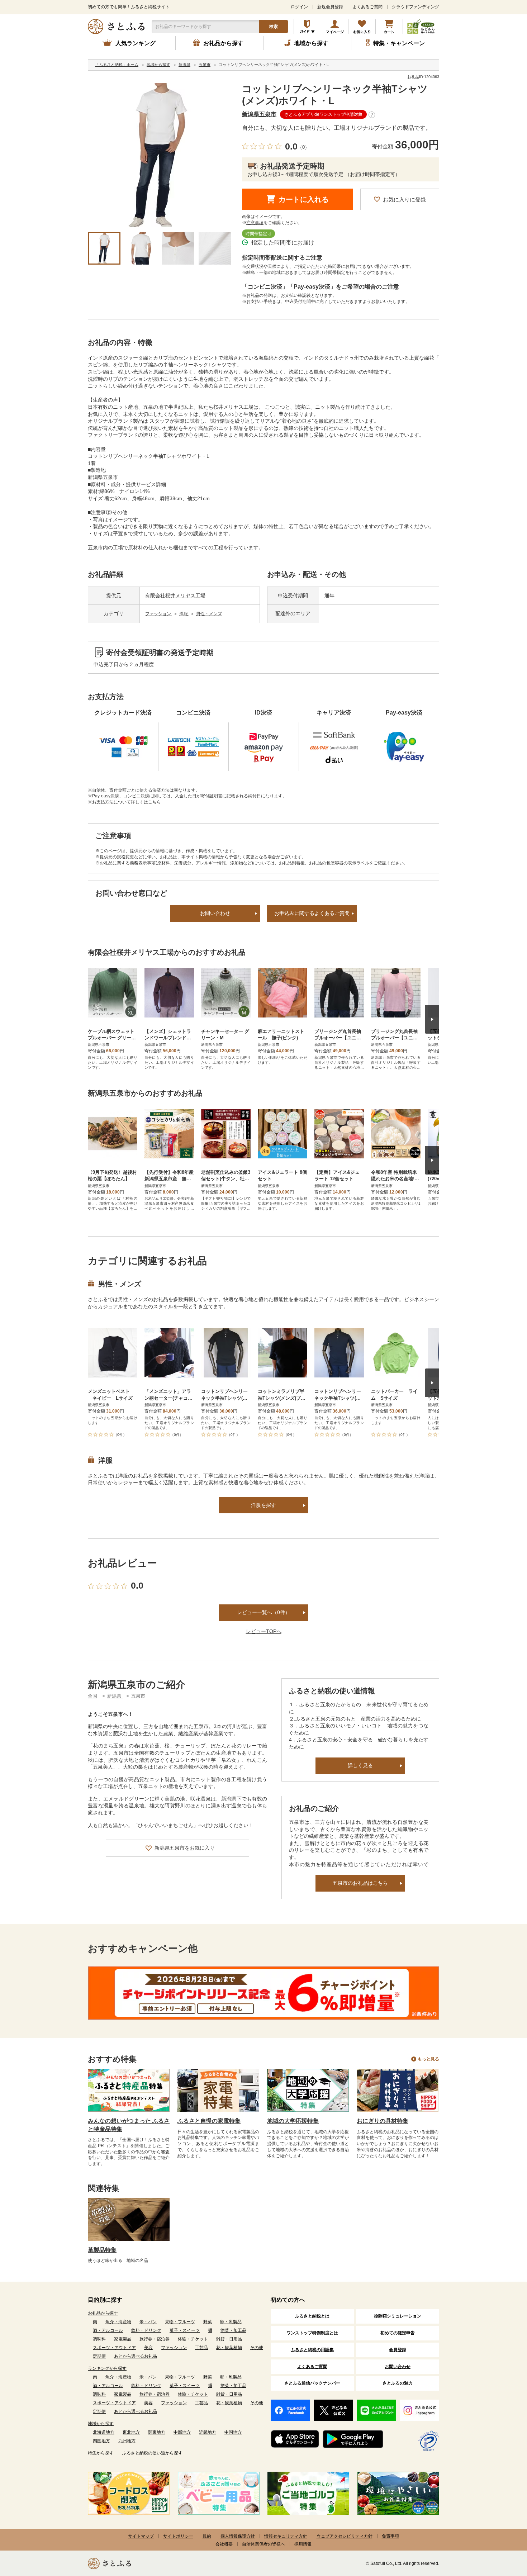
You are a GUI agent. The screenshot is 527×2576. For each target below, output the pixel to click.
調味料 (99, 2339)
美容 (148, 2348)
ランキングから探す (107, 2368)
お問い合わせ (215, 913)
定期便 (99, 2356)
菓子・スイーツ (185, 2330)
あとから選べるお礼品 (136, 2356)
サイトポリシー (178, 2536)
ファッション (159, 614)
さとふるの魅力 (398, 2383)
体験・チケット (193, 2339)
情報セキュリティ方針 (286, 2536)
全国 (92, 1696)
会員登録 (398, 2350)
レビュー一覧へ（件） (263, 1612)
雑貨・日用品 (229, 2339)
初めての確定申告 (398, 2333)
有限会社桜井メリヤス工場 (175, 596)
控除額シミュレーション (398, 2316)
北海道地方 (104, 2432)
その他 (257, 2348)
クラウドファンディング (416, 7)
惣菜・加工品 (233, 2330)
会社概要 (224, 2544)
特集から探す (101, 2453)
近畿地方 (208, 2432)
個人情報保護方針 (238, 2536)
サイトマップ (141, 2536)
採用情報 (303, 2544)
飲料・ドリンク (146, 2330)
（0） (303, 147)
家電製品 (123, 2339)
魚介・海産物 (118, 2322)
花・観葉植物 (229, 2348)
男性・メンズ (209, 614)
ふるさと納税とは (312, 2316)
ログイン (299, 7)
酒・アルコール (108, 2330)
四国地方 (101, 2441)
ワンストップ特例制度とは (312, 2333)
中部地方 (182, 2432)
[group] (160, 155)
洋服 (184, 614)
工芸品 (201, 2348)
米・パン (148, 2322)
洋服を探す (263, 1505)
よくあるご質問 (367, 7)
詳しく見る (360, 1765)
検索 (274, 27)
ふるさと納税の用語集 (312, 2350)
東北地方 (131, 2432)
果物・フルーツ (180, 2322)
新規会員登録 (330, 7)
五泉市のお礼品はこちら (360, 1883)
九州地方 (127, 2441)
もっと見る (428, 2059)
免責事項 (390, 2536)
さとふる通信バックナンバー (312, 2383)
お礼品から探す (103, 2313)
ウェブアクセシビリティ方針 (345, 2536)
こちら (155, 802)
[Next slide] (432, 1019)
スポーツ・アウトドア (114, 2348)
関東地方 (157, 2432)
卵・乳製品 (231, 2322)
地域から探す (101, 2424)
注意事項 (255, 223)
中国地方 (233, 2432)
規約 (207, 2536)
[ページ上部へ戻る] (502, 2529)
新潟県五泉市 (259, 114)
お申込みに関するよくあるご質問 (312, 913)
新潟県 (115, 1696)
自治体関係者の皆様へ (263, 2544)
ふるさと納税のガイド (307, 27)
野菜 (208, 2322)
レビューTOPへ (264, 1631)
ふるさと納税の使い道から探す (152, 2453)
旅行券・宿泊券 (155, 2339)
